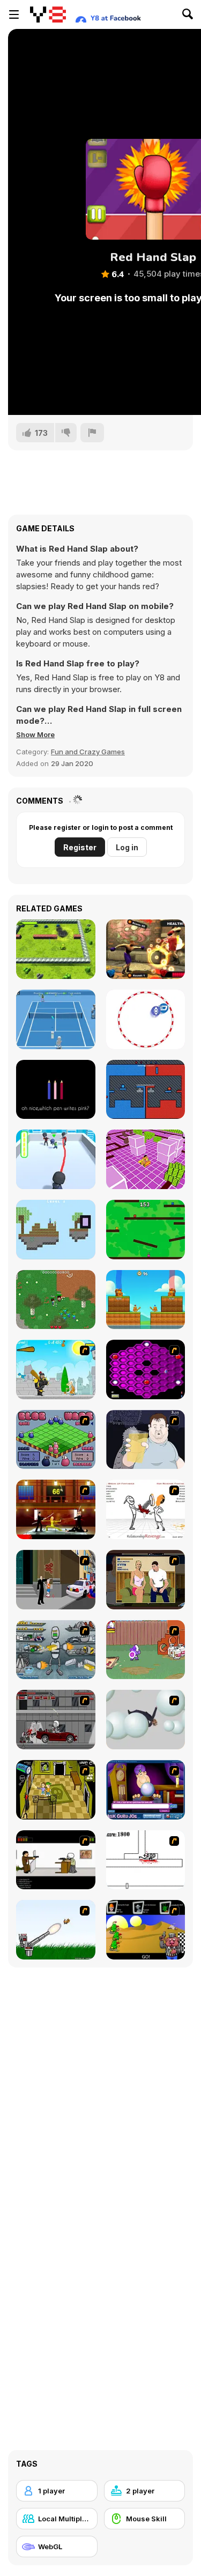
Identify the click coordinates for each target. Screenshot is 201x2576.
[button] (35, 734)
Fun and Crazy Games (88, 752)
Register (80, 847)
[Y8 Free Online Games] (48, 14)
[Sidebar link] (14, 14)
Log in (127, 847)
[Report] (92, 433)
